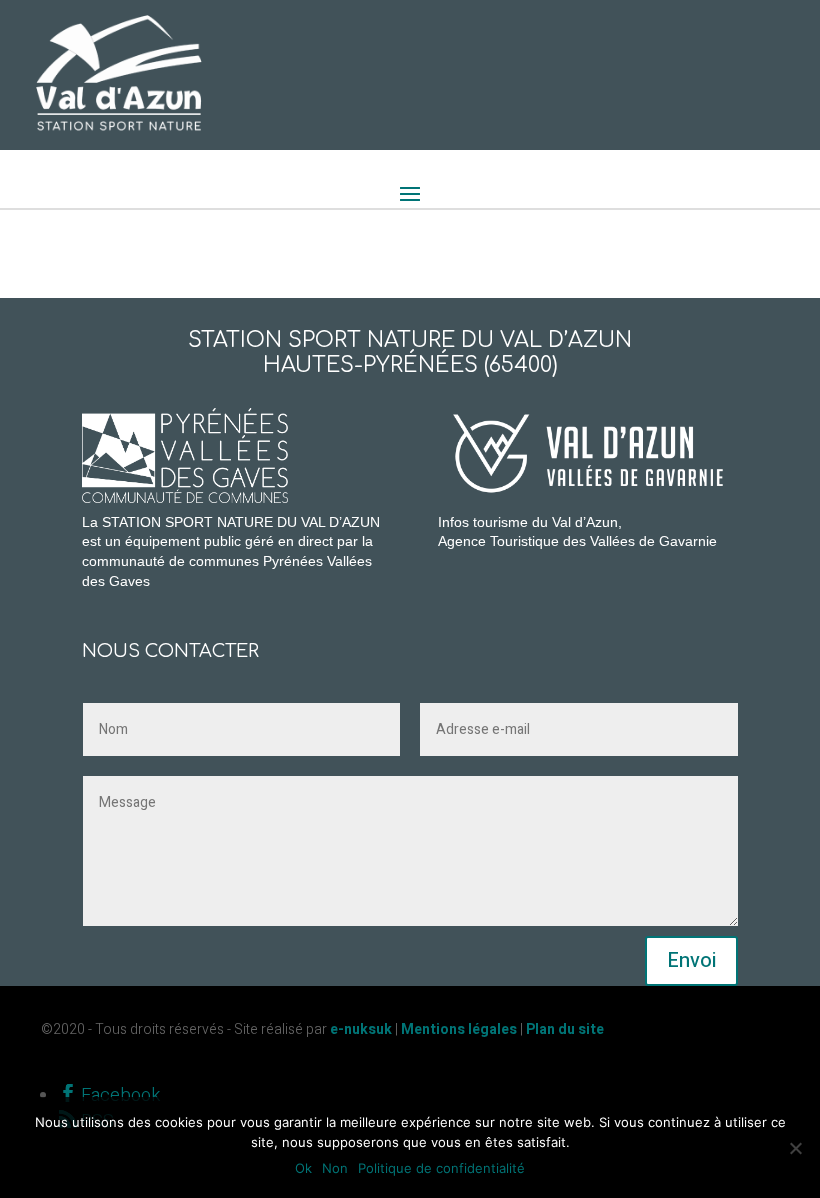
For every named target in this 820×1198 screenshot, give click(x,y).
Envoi (691, 960)
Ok (303, 1168)
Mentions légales (459, 1029)
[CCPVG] (335, 417)
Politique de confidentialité (441, 1168)
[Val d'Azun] (588, 452)
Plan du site (565, 1029)
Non (335, 1168)
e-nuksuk (361, 1029)
